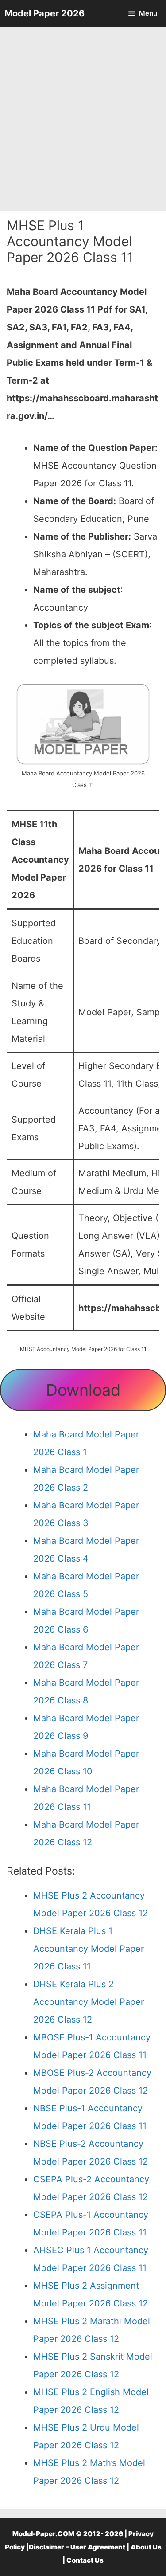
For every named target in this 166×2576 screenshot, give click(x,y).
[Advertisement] (83, 119)
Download (83, 1390)
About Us (146, 2547)
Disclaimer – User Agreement (77, 2547)
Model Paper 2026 (44, 13)
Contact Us (85, 2560)
